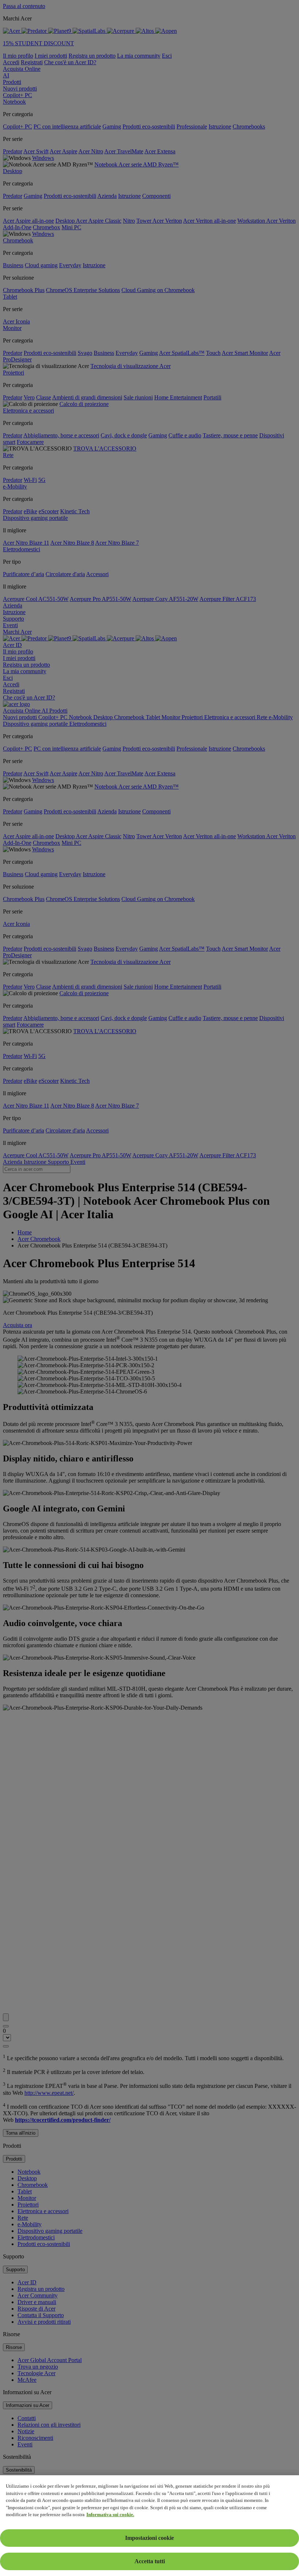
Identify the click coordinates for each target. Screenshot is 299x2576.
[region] (149, 2526)
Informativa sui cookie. (110, 2514)
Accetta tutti (150, 2561)
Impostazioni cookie (149, 2538)
